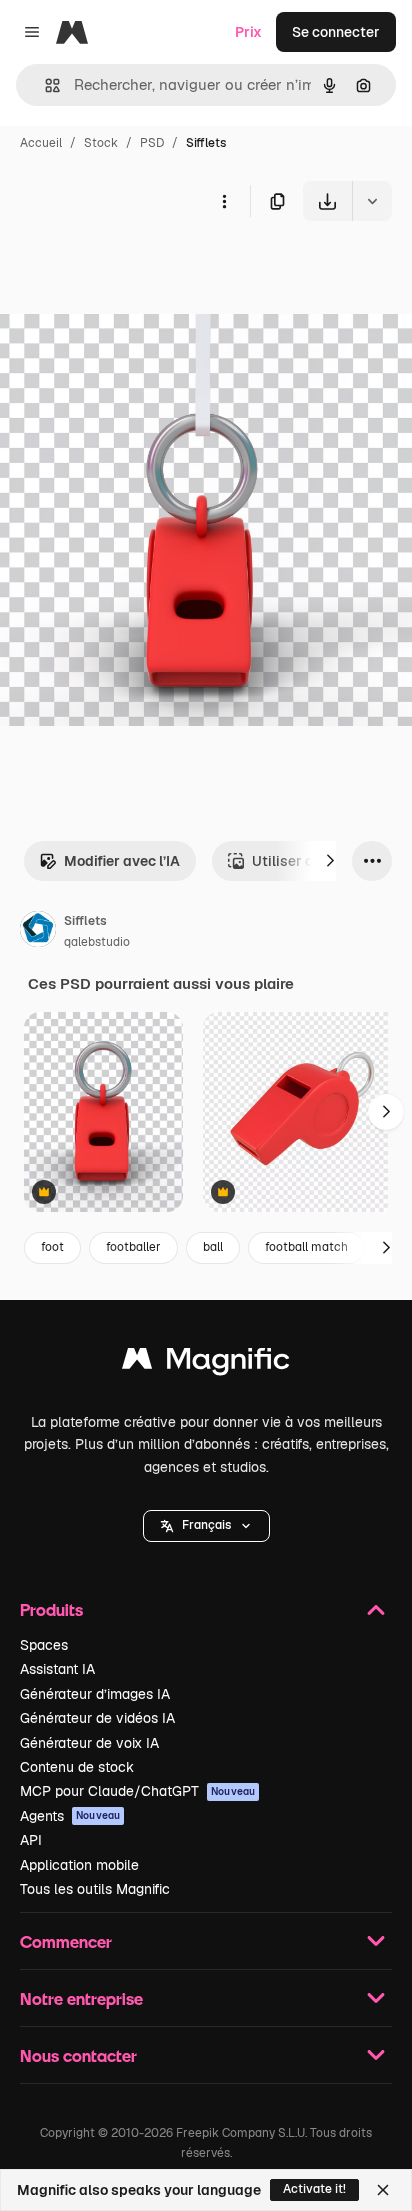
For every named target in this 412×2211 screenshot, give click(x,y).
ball (213, 1247)
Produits (51, 1609)
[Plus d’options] (224, 201)
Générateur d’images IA (95, 1694)
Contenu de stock (77, 1767)
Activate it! (314, 2189)
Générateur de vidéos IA (97, 1718)
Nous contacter (78, 2055)
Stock (101, 143)
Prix (248, 32)
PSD (152, 143)
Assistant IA (57, 1669)
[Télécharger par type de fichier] (372, 201)
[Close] (383, 2190)
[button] (206, 1526)
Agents (70, 1816)
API (31, 1840)
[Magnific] (206, 1363)
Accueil (41, 143)
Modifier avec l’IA (122, 861)
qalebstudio (97, 942)
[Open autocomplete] (44, 85)
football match (306, 1247)
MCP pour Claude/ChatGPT (137, 1791)
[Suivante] (330, 861)
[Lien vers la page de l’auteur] (38, 932)
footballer (133, 1247)
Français (206, 1525)
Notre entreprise (81, 1998)
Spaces (44, 1645)
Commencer (66, 1941)
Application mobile (79, 1865)
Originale (132, 267)
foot (52, 1247)
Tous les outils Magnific (95, 1889)
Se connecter (336, 32)
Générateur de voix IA (89, 1743)
